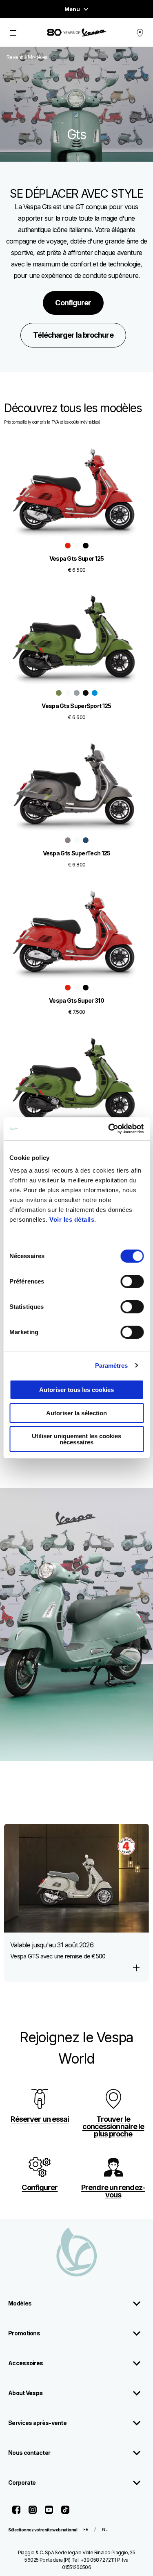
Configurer (73, 303)
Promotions (24, 2333)
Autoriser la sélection (76, 1413)
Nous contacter (29, 2453)
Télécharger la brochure (73, 335)
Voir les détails (72, 1219)
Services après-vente (37, 2423)
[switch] (132, 1281)
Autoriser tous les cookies (76, 1390)
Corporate (22, 2482)
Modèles (20, 2303)
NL (105, 2529)
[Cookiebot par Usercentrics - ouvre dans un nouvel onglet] (109, 1129)
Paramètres (112, 1366)
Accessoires (25, 2363)
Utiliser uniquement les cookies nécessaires (76, 1439)
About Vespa (25, 2393)
